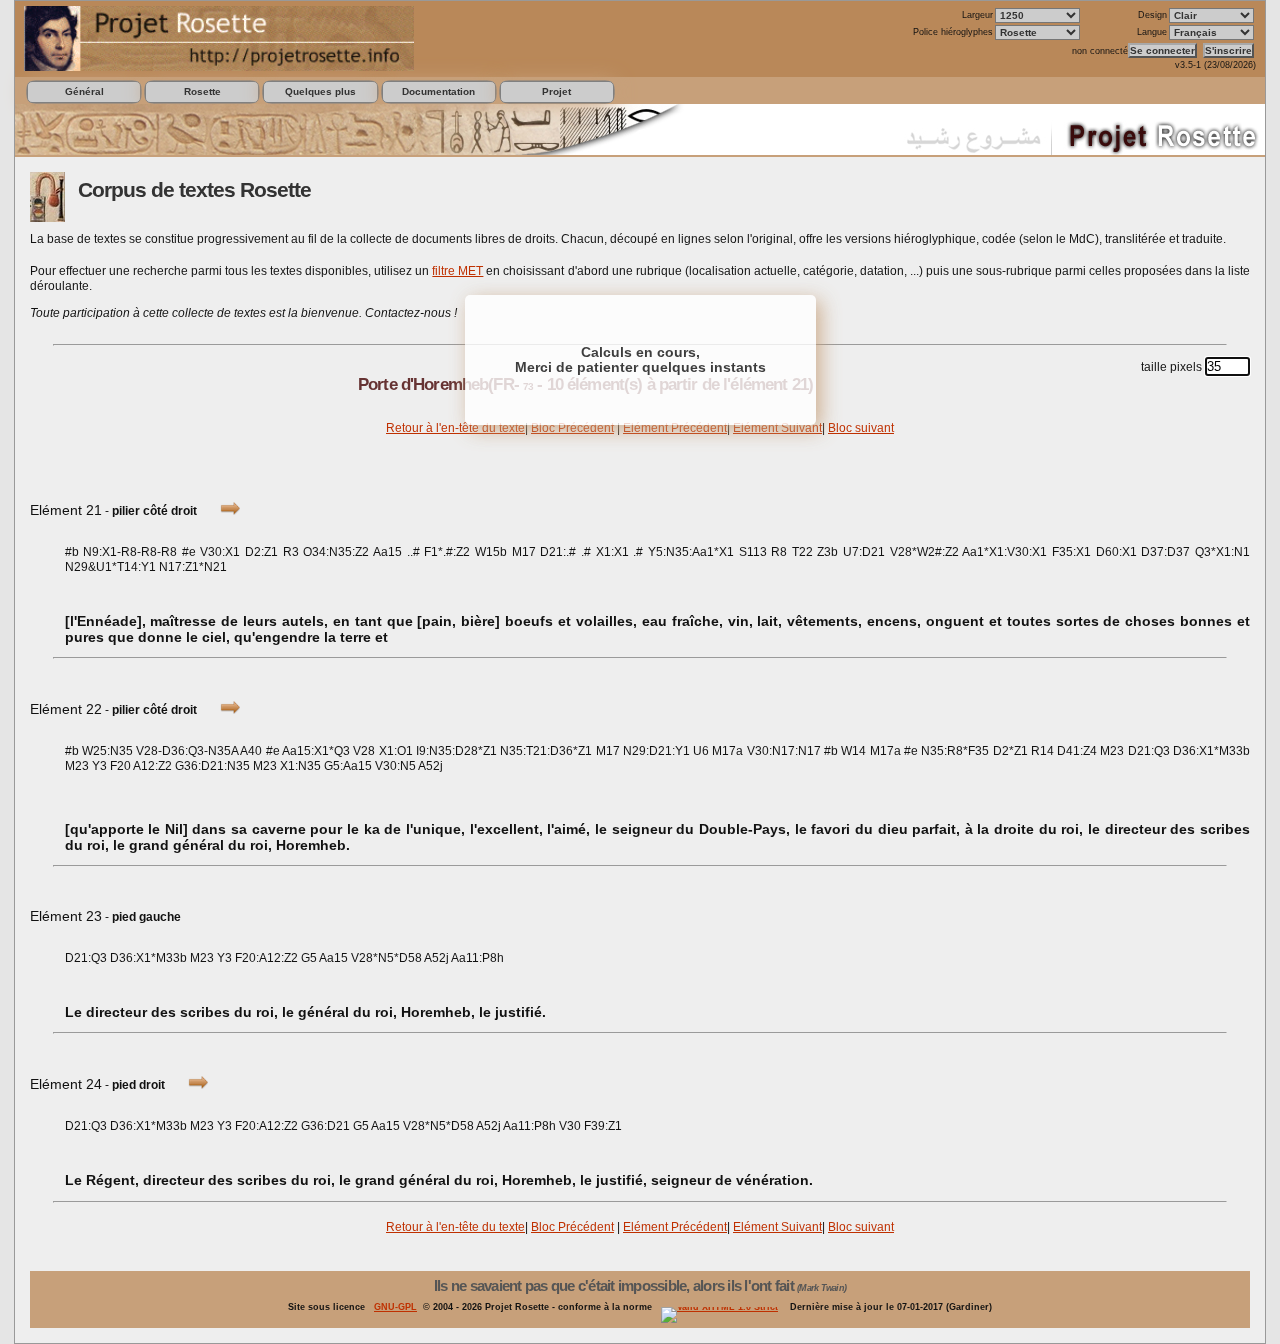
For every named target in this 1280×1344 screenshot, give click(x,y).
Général (84, 91)
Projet (556, 91)
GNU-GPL (395, 1307)
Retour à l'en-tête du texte (455, 428)
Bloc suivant (861, 428)
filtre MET (457, 271)
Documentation (438, 91)
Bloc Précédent (572, 428)
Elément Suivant (777, 428)
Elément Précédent (675, 428)
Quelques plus (320, 91)
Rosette (202, 91)
